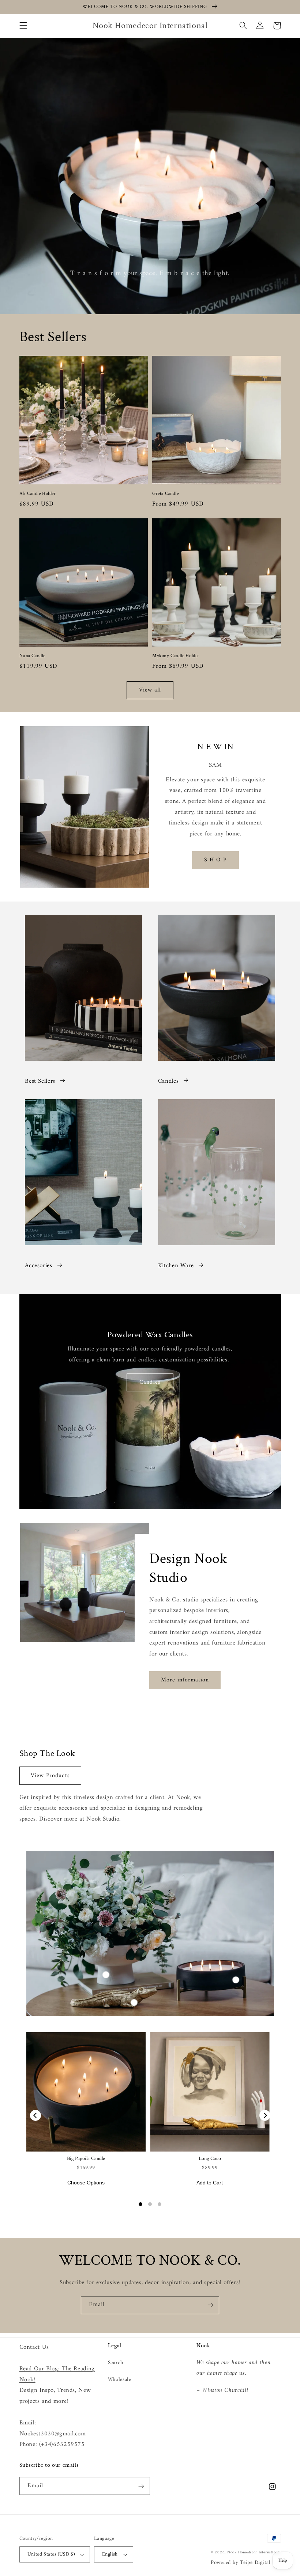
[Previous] (35, 2115)
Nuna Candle (33, 656)
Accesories (38, 1266)
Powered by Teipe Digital (241, 2562)
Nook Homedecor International (254, 2552)
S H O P (215, 860)
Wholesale (120, 2379)
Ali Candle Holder (38, 494)
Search (116, 2363)
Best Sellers (40, 1081)
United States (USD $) (51, 2554)
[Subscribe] (210, 2305)
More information (185, 1680)
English (110, 2554)
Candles (168, 1081)
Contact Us (34, 2347)
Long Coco (210, 2159)
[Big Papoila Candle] (86, 2092)
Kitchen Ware (176, 1266)
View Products (50, 1776)
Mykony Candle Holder (176, 656)
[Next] (265, 2115)
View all (150, 690)
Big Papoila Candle (86, 2159)
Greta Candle (165, 494)
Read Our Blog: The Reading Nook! (57, 2374)
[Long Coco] (210, 2092)
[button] (23, 26)
